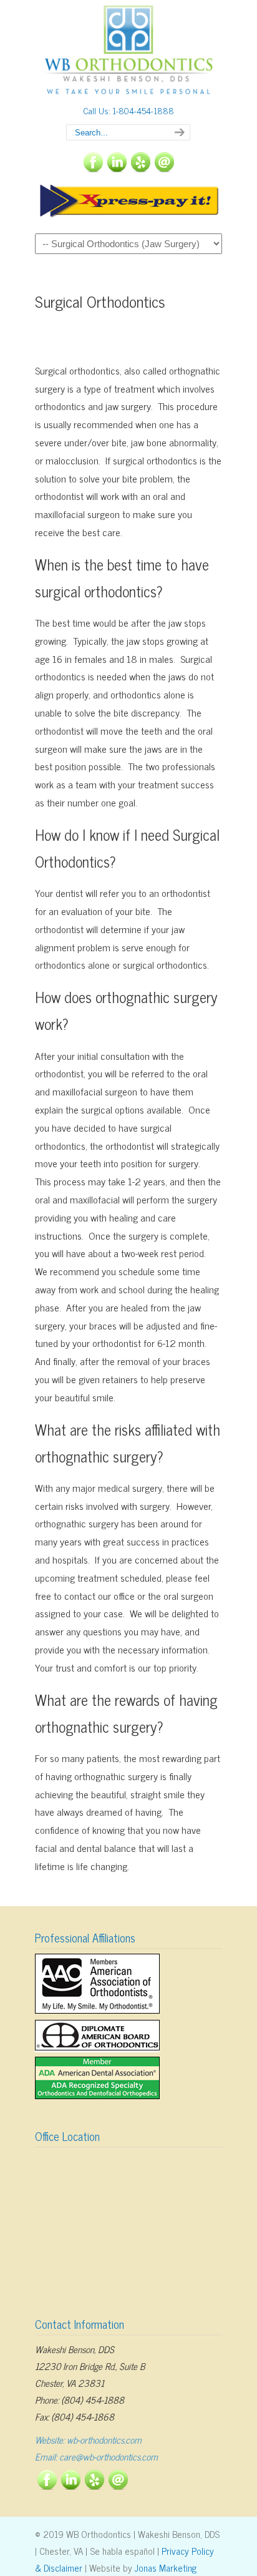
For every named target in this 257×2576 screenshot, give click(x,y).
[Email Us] (164, 168)
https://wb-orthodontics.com (128, 51)
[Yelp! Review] (140, 168)
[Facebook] (93, 168)
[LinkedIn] (117, 168)
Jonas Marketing (166, 2568)
